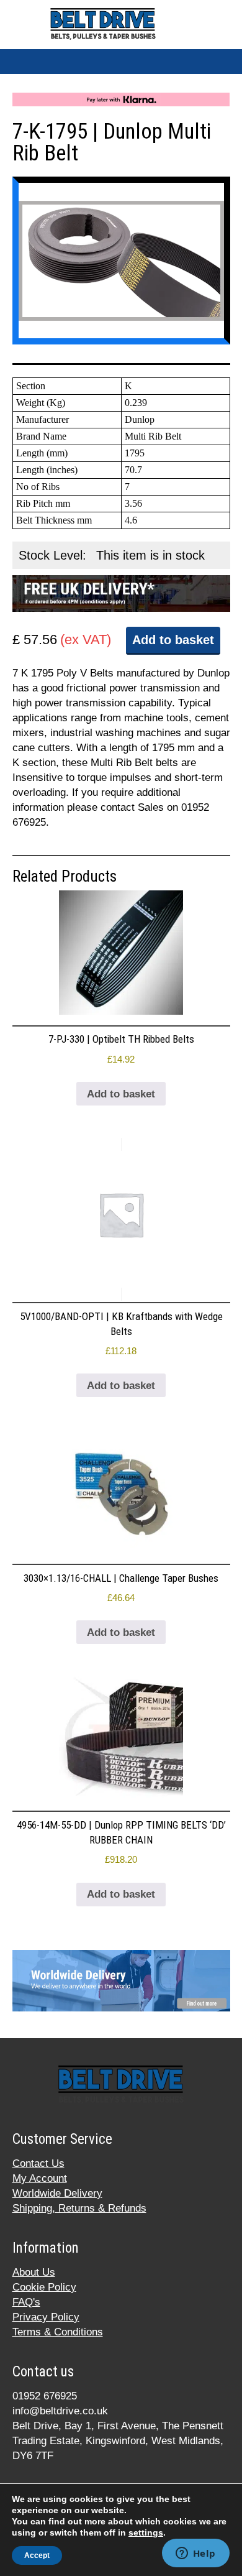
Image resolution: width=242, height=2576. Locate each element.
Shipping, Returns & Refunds (79, 2208)
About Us (34, 2272)
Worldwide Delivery (57, 2193)
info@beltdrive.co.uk (60, 2411)
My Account (40, 2178)
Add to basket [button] (121, 1094)
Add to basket (173, 640)
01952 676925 (45, 2396)
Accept (37, 2555)
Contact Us (38, 2163)
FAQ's (26, 2302)
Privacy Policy (46, 2317)
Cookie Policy (44, 2287)
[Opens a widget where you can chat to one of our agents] (195, 2554)
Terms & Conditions (58, 2332)
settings (146, 2532)
